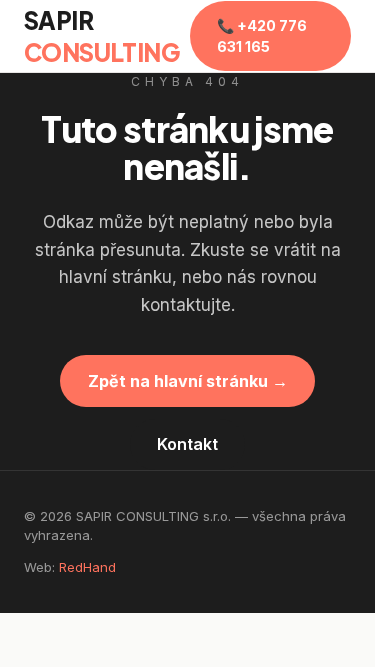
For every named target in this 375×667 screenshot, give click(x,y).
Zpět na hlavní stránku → (188, 381)
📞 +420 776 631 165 (262, 36)
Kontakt (187, 444)
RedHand (87, 567)
